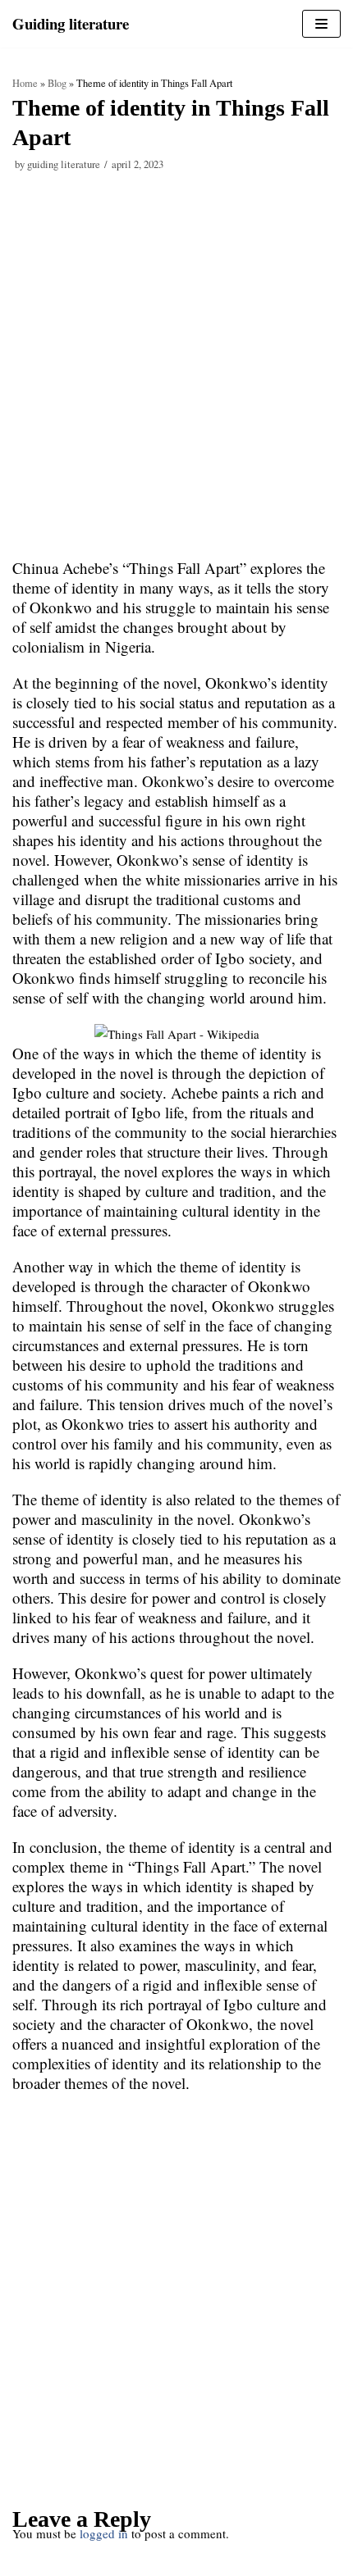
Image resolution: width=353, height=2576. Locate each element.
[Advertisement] (176, 375)
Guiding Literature (64, 164)
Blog (57, 83)
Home (25, 83)
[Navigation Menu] (321, 24)
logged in (104, 2533)
